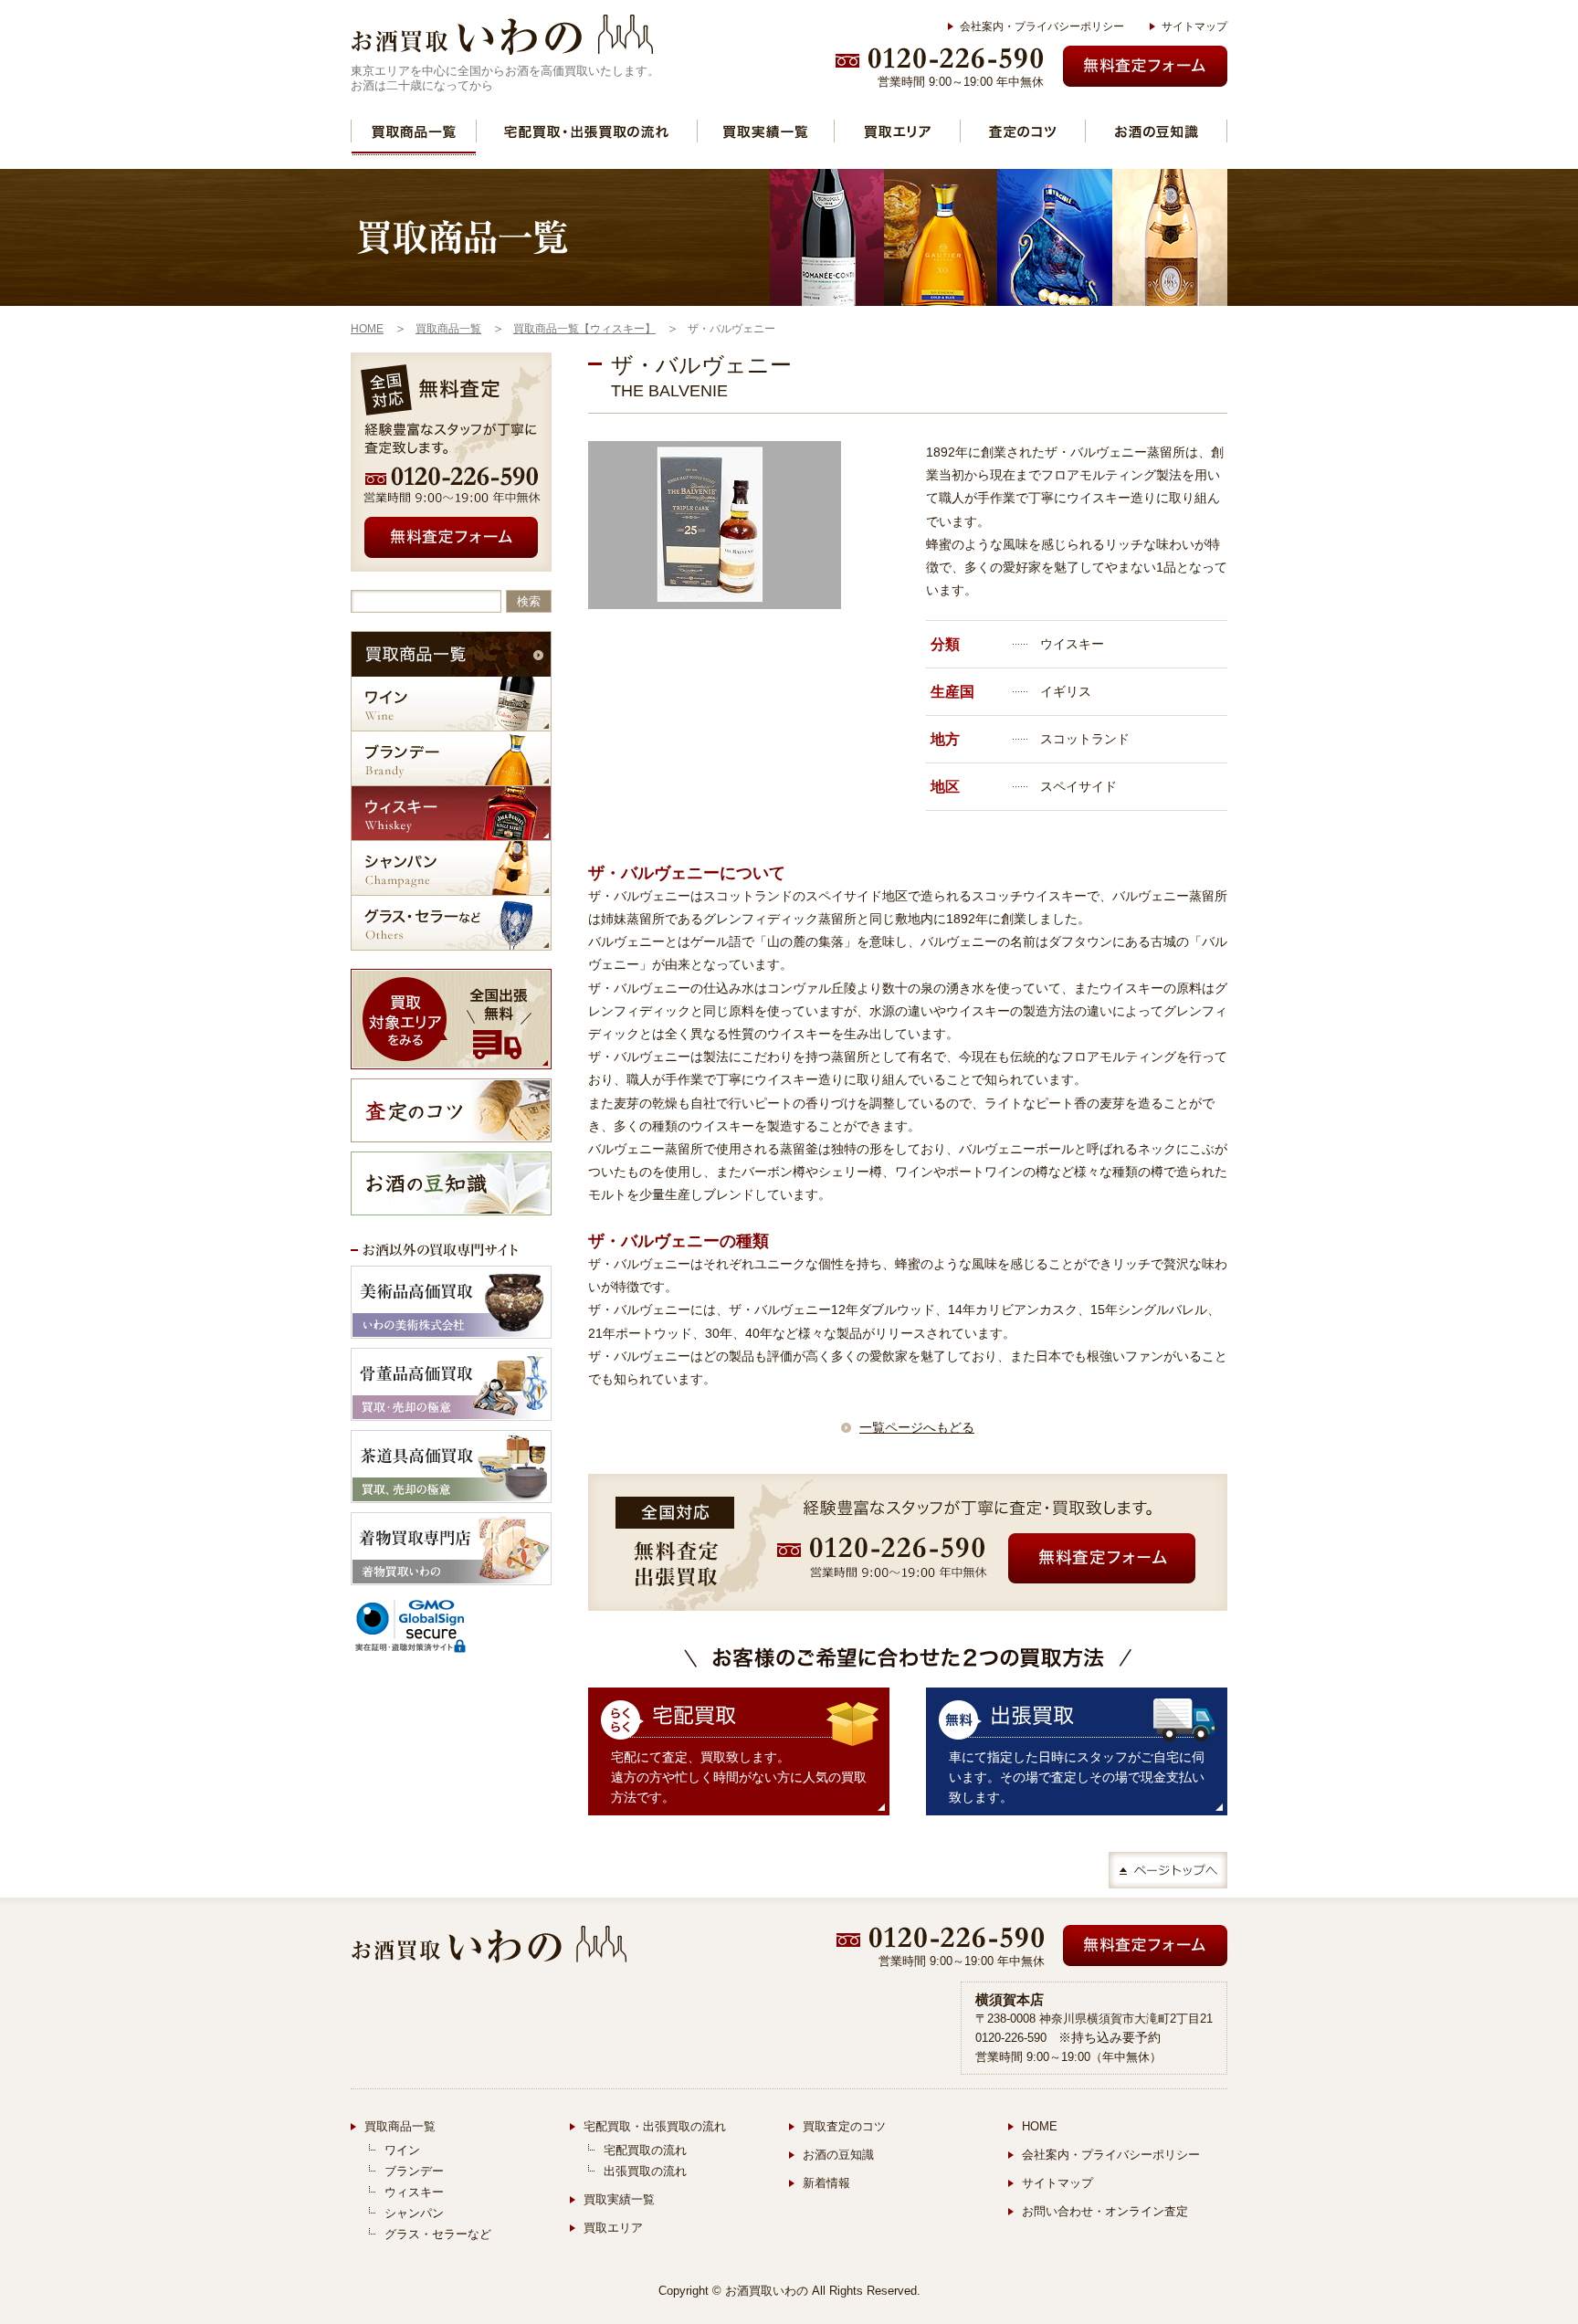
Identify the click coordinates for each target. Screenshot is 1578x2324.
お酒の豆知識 (1156, 131)
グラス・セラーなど (451, 923)
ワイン (451, 704)
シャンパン (451, 868)
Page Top (1168, 1870)
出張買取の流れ (645, 2171)
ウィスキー (451, 813)
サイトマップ (1194, 26)
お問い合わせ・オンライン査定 (1105, 2211)
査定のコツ (1023, 131)
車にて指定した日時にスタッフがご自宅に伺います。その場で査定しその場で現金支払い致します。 (1077, 1777)
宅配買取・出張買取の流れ (587, 131)
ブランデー (451, 758)
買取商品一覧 (414, 131)
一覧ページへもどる (917, 1427)
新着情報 (826, 2183)
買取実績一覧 (766, 131)
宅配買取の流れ (645, 2150)
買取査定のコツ (844, 2126)
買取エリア (897, 131)
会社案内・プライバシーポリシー (1042, 26)
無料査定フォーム (1145, 66)
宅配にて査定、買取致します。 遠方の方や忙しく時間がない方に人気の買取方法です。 (739, 1777)
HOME (1040, 2126)
